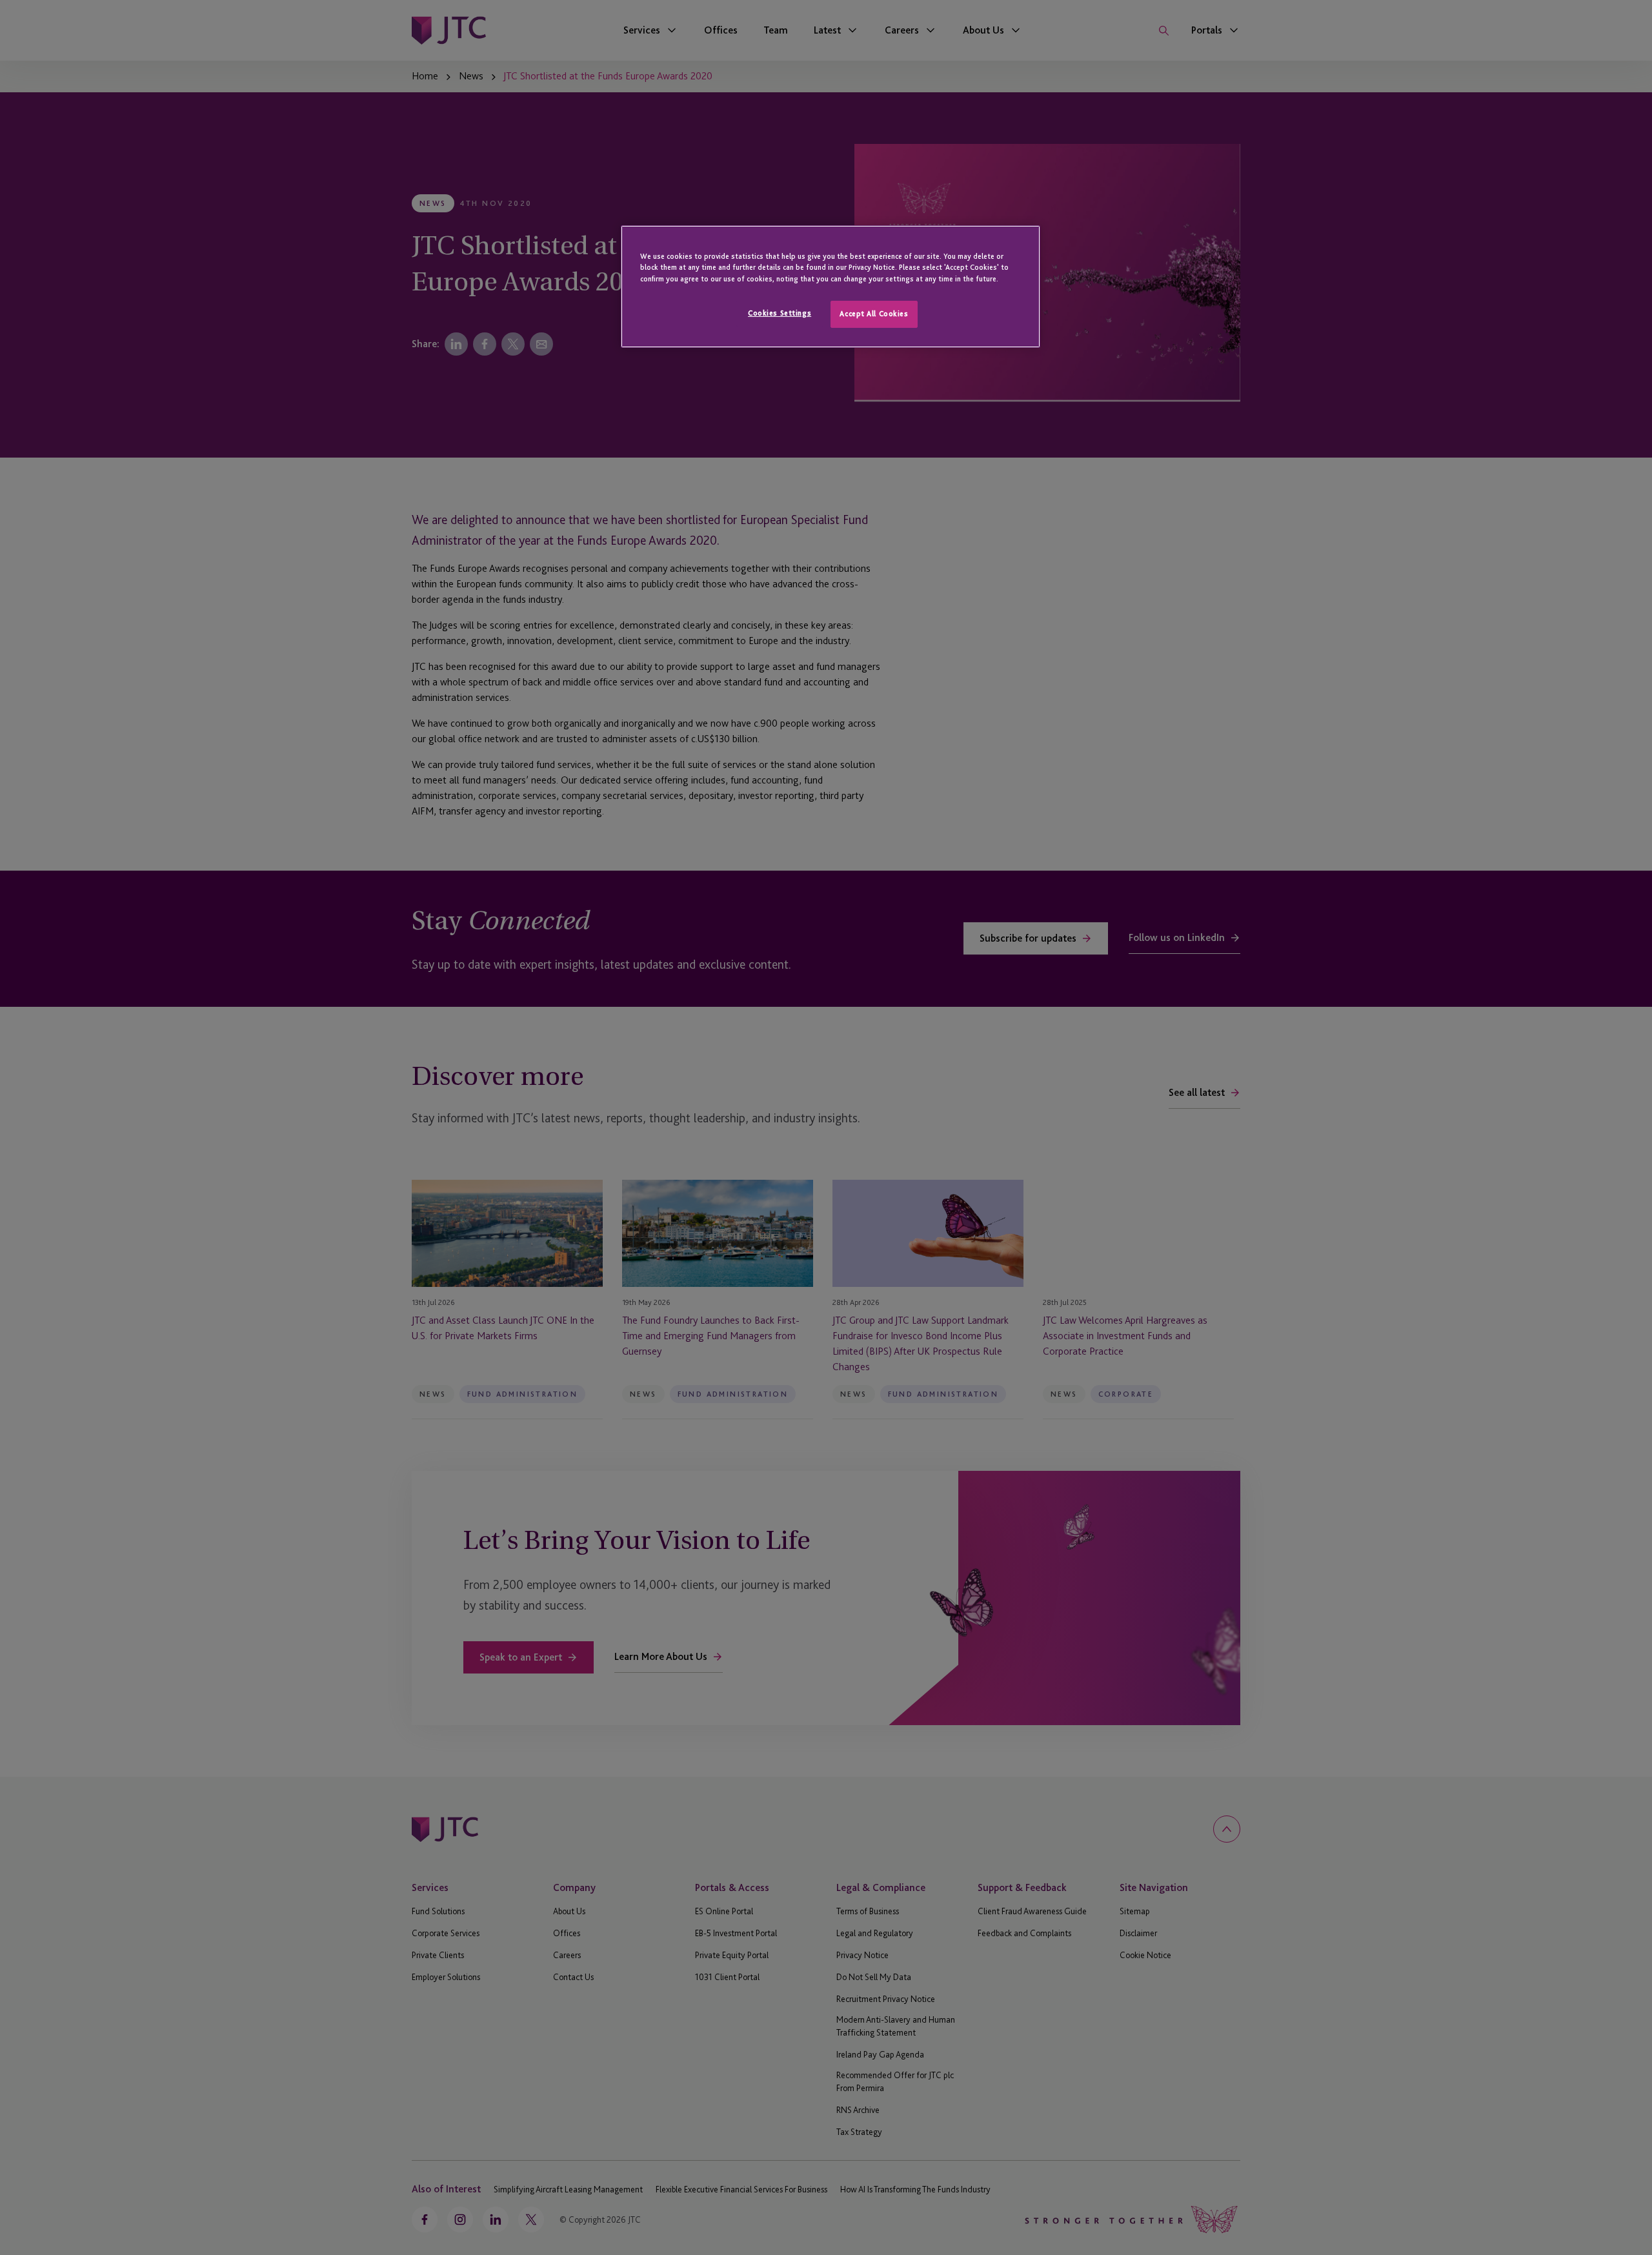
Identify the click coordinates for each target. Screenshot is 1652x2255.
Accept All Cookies (874, 314)
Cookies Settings (780, 313)
